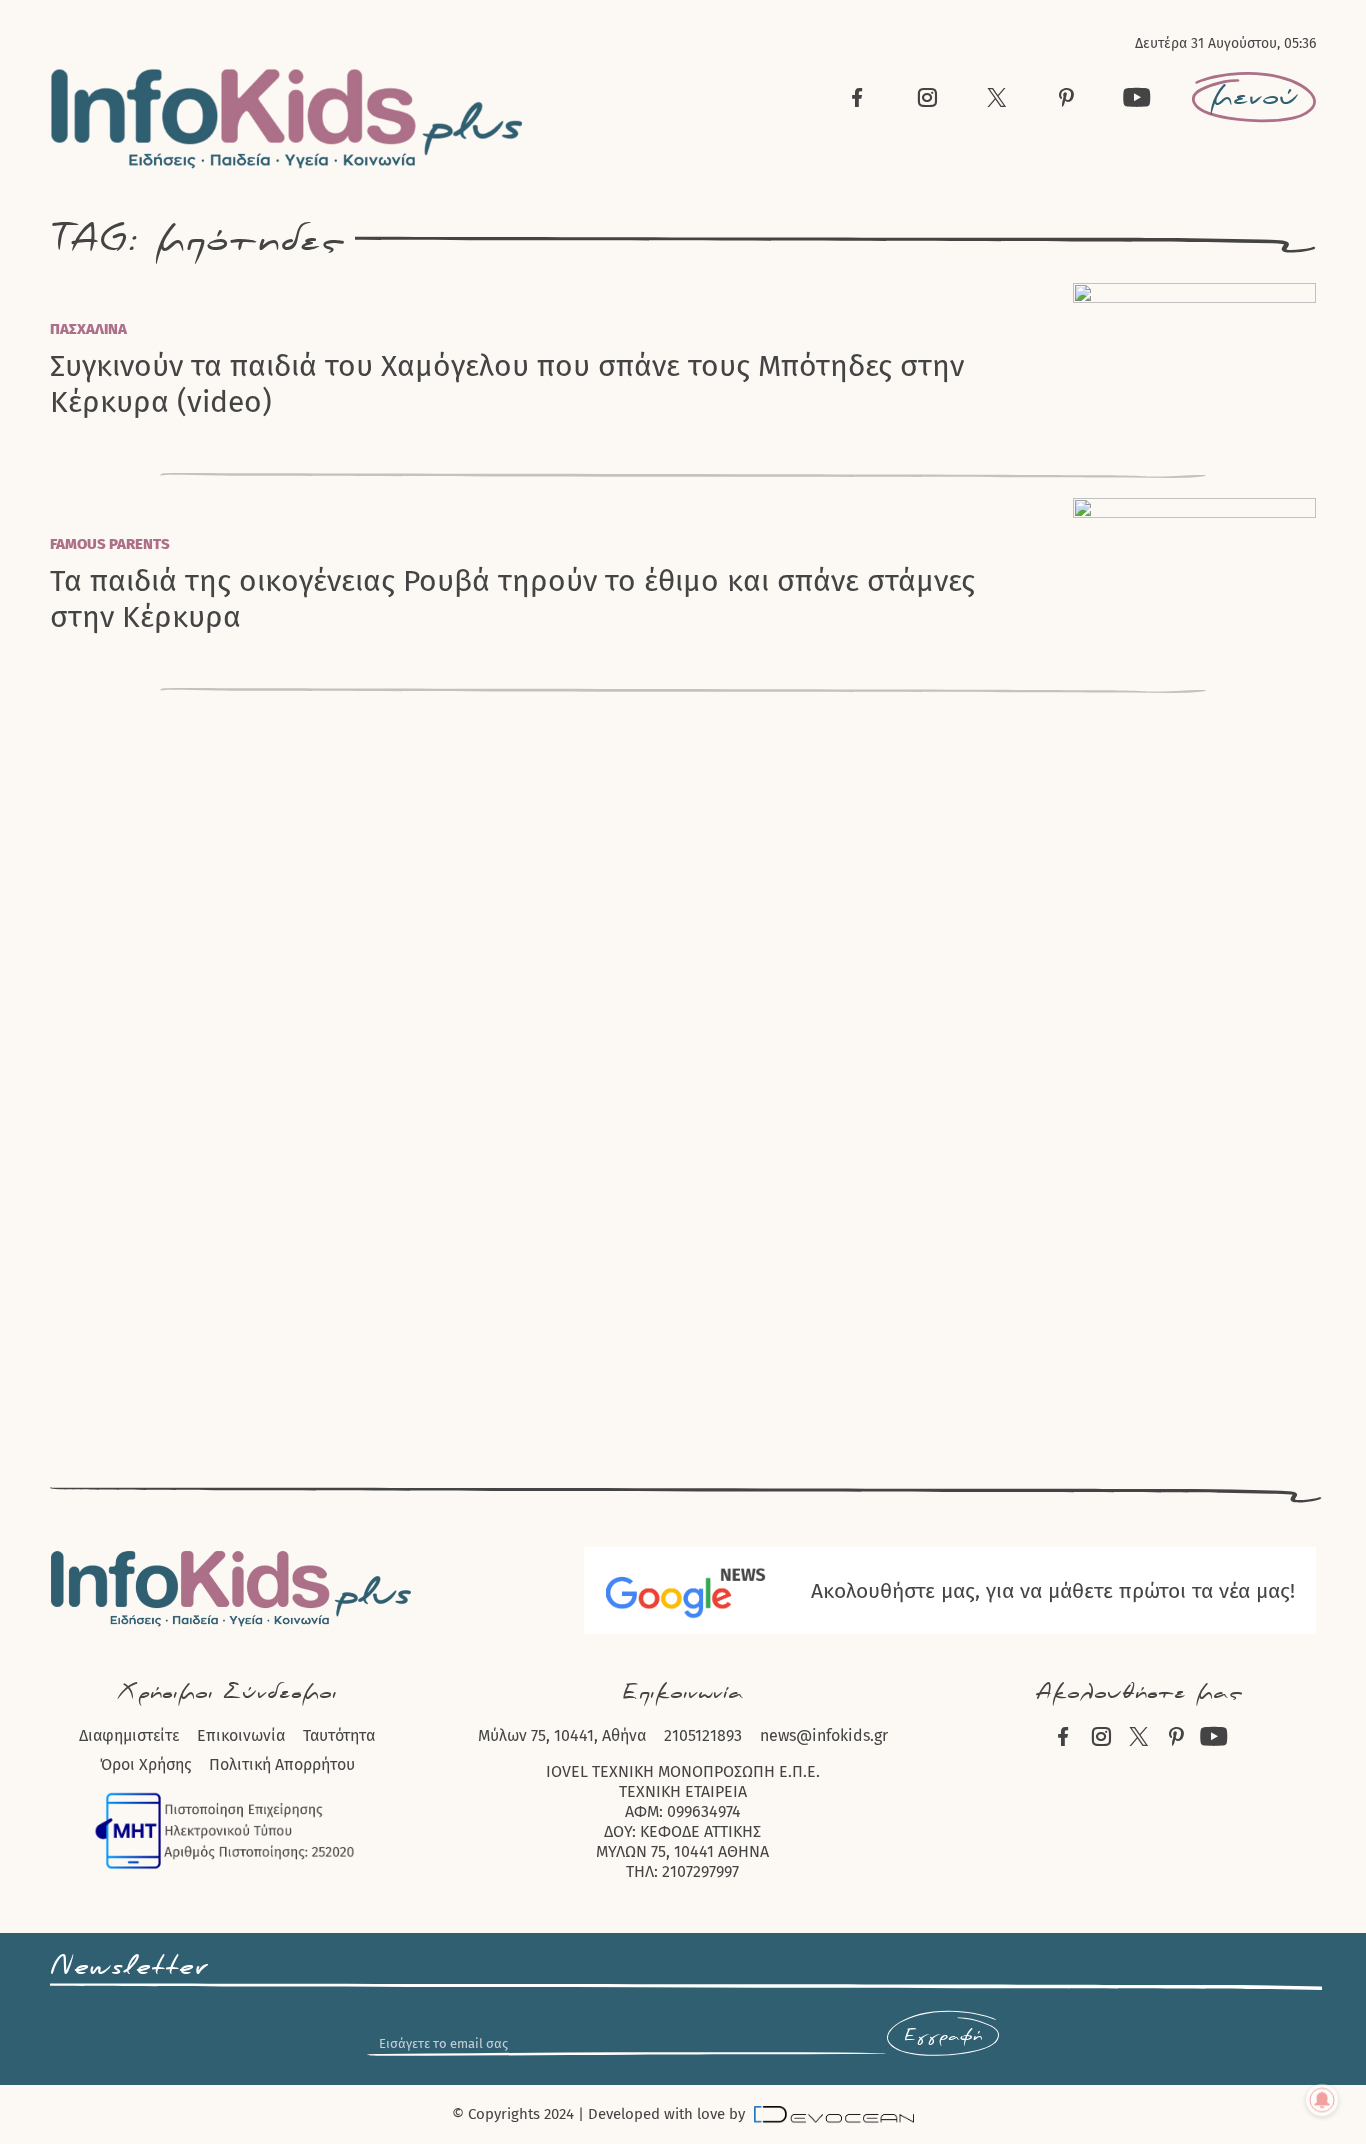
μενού (1254, 97)
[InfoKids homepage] (287, 118)
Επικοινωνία (241, 1735)
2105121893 (703, 1735)
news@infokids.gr (824, 1735)
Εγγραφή (943, 2036)
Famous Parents (110, 544)
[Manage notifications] (1322, 2100)
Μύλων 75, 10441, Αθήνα (562, 1735)
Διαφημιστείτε (129, 1735)
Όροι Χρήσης (145, 1764)
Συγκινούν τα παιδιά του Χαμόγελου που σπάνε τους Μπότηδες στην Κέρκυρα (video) (507, 384)
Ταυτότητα (339, 1735)
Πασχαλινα (88, 329)
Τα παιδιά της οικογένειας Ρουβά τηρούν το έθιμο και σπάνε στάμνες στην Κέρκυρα (512, 599)
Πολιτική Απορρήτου (282, 1764)
